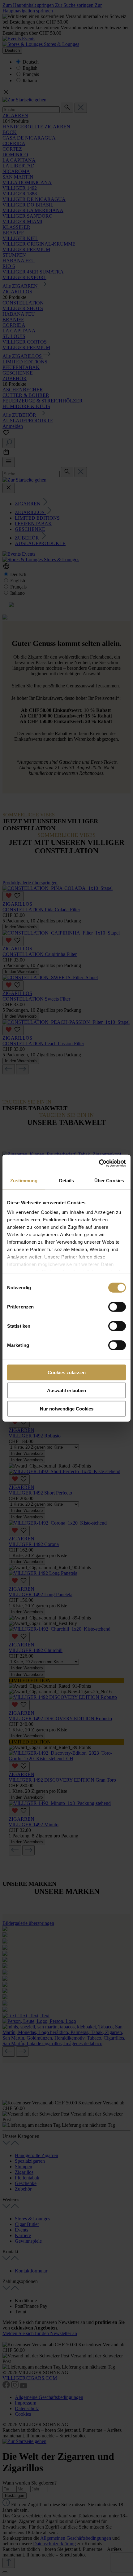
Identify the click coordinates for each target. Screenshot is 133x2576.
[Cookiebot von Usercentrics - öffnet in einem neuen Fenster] (99, 1163)
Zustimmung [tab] (24, 1180)
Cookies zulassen (67, 1372)
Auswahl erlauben (66, 1390)
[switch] (117, 1307)
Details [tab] (67, 1180)
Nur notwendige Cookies (67, 1408)
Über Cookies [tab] (109, 1180)
